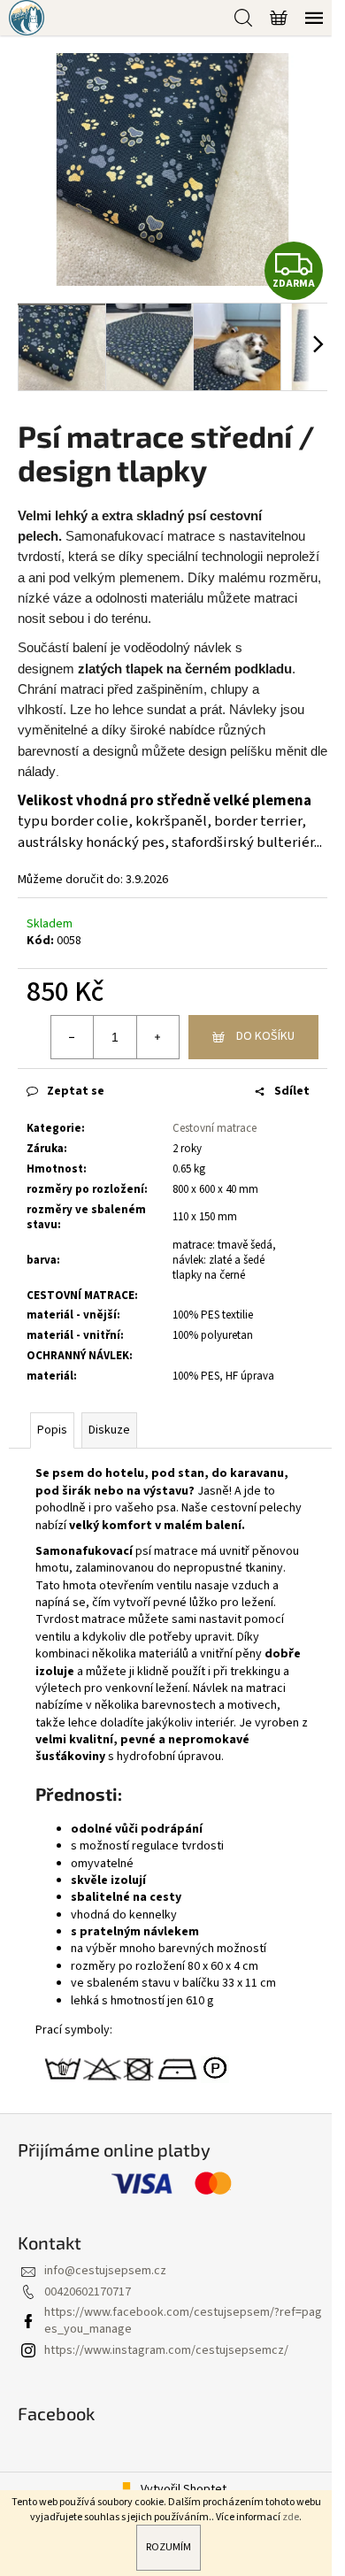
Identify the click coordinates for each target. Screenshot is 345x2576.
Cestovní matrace (215, 1128)
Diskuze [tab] (109, 1430)
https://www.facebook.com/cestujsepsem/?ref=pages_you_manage (183, 2321)
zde (291, 2517)
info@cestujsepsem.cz (105, 2271)
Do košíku (265, 1036)
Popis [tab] (52, 1430)
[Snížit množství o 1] (73, 1037)
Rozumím (169, 2547)
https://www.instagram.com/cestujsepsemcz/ (166, 2350)
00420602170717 (88, 2292)
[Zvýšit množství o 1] (157, 1037)
